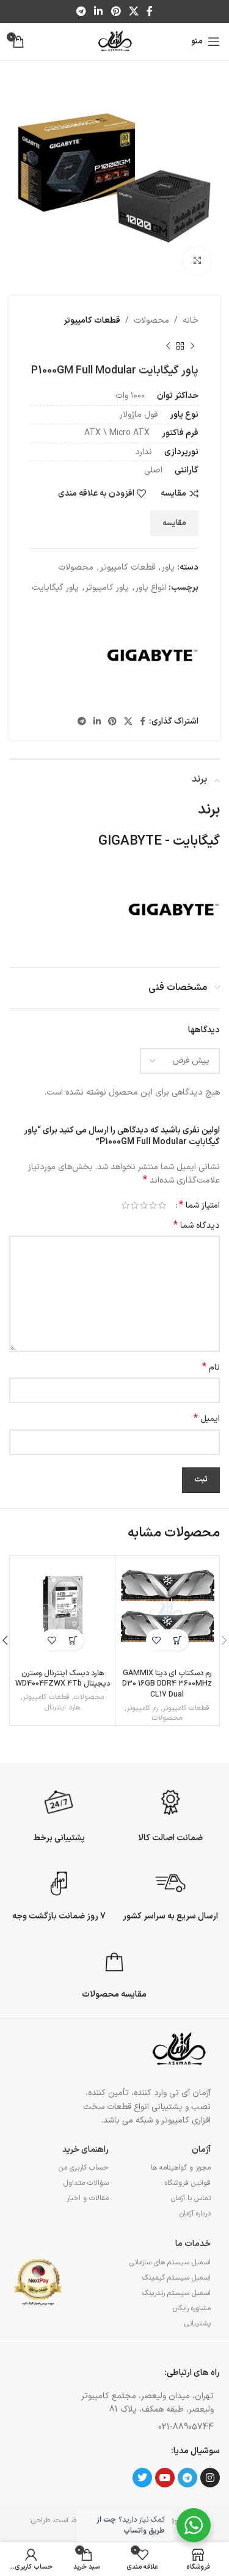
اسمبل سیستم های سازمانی (170, 2262)
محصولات (151, 321)
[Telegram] (187, 2478)
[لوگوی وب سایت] (114, 41)
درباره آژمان (195, 2214)
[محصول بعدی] (168, 346)
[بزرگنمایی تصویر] (197, 261)
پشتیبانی (198, 2324)
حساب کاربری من (83, 2168)
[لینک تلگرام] (81, 12)
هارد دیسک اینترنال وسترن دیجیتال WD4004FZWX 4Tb (63, 1679)
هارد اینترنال (62, 1708)
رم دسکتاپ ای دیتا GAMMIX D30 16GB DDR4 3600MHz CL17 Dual (167, 1684)
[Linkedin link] (99, 12)
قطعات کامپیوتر (92, 321)
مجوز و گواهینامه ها (181, 2168)
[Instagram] (210, 2478)
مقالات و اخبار (87, 2198)
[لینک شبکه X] (133, 12)
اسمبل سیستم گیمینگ (176, 2278)
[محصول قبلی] (192, 346)
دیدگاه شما (197, 1226)
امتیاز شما (199, 1205)
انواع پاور (151, 588)
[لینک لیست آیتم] (141, 2427)
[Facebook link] (149, 12)
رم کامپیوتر (142, 1708)
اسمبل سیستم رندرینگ (176, 2293)
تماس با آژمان (191, 2198)
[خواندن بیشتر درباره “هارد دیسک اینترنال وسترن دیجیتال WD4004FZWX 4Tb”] (73, 1640)
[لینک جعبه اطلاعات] (170, 1814)
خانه (191, 321)
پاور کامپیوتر (107, 588)
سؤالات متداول (86, 2183)
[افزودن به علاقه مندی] (157, 1640)
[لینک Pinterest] (116, 12)
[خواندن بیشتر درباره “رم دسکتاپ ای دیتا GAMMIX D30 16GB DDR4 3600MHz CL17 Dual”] (178, 1640)
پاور (168, 567)
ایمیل (207, 1419)
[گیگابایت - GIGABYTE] (153, 655)
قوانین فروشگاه (188, 2183)
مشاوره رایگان (192, 2308)
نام (211, 1368)
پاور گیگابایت (55, 588)
